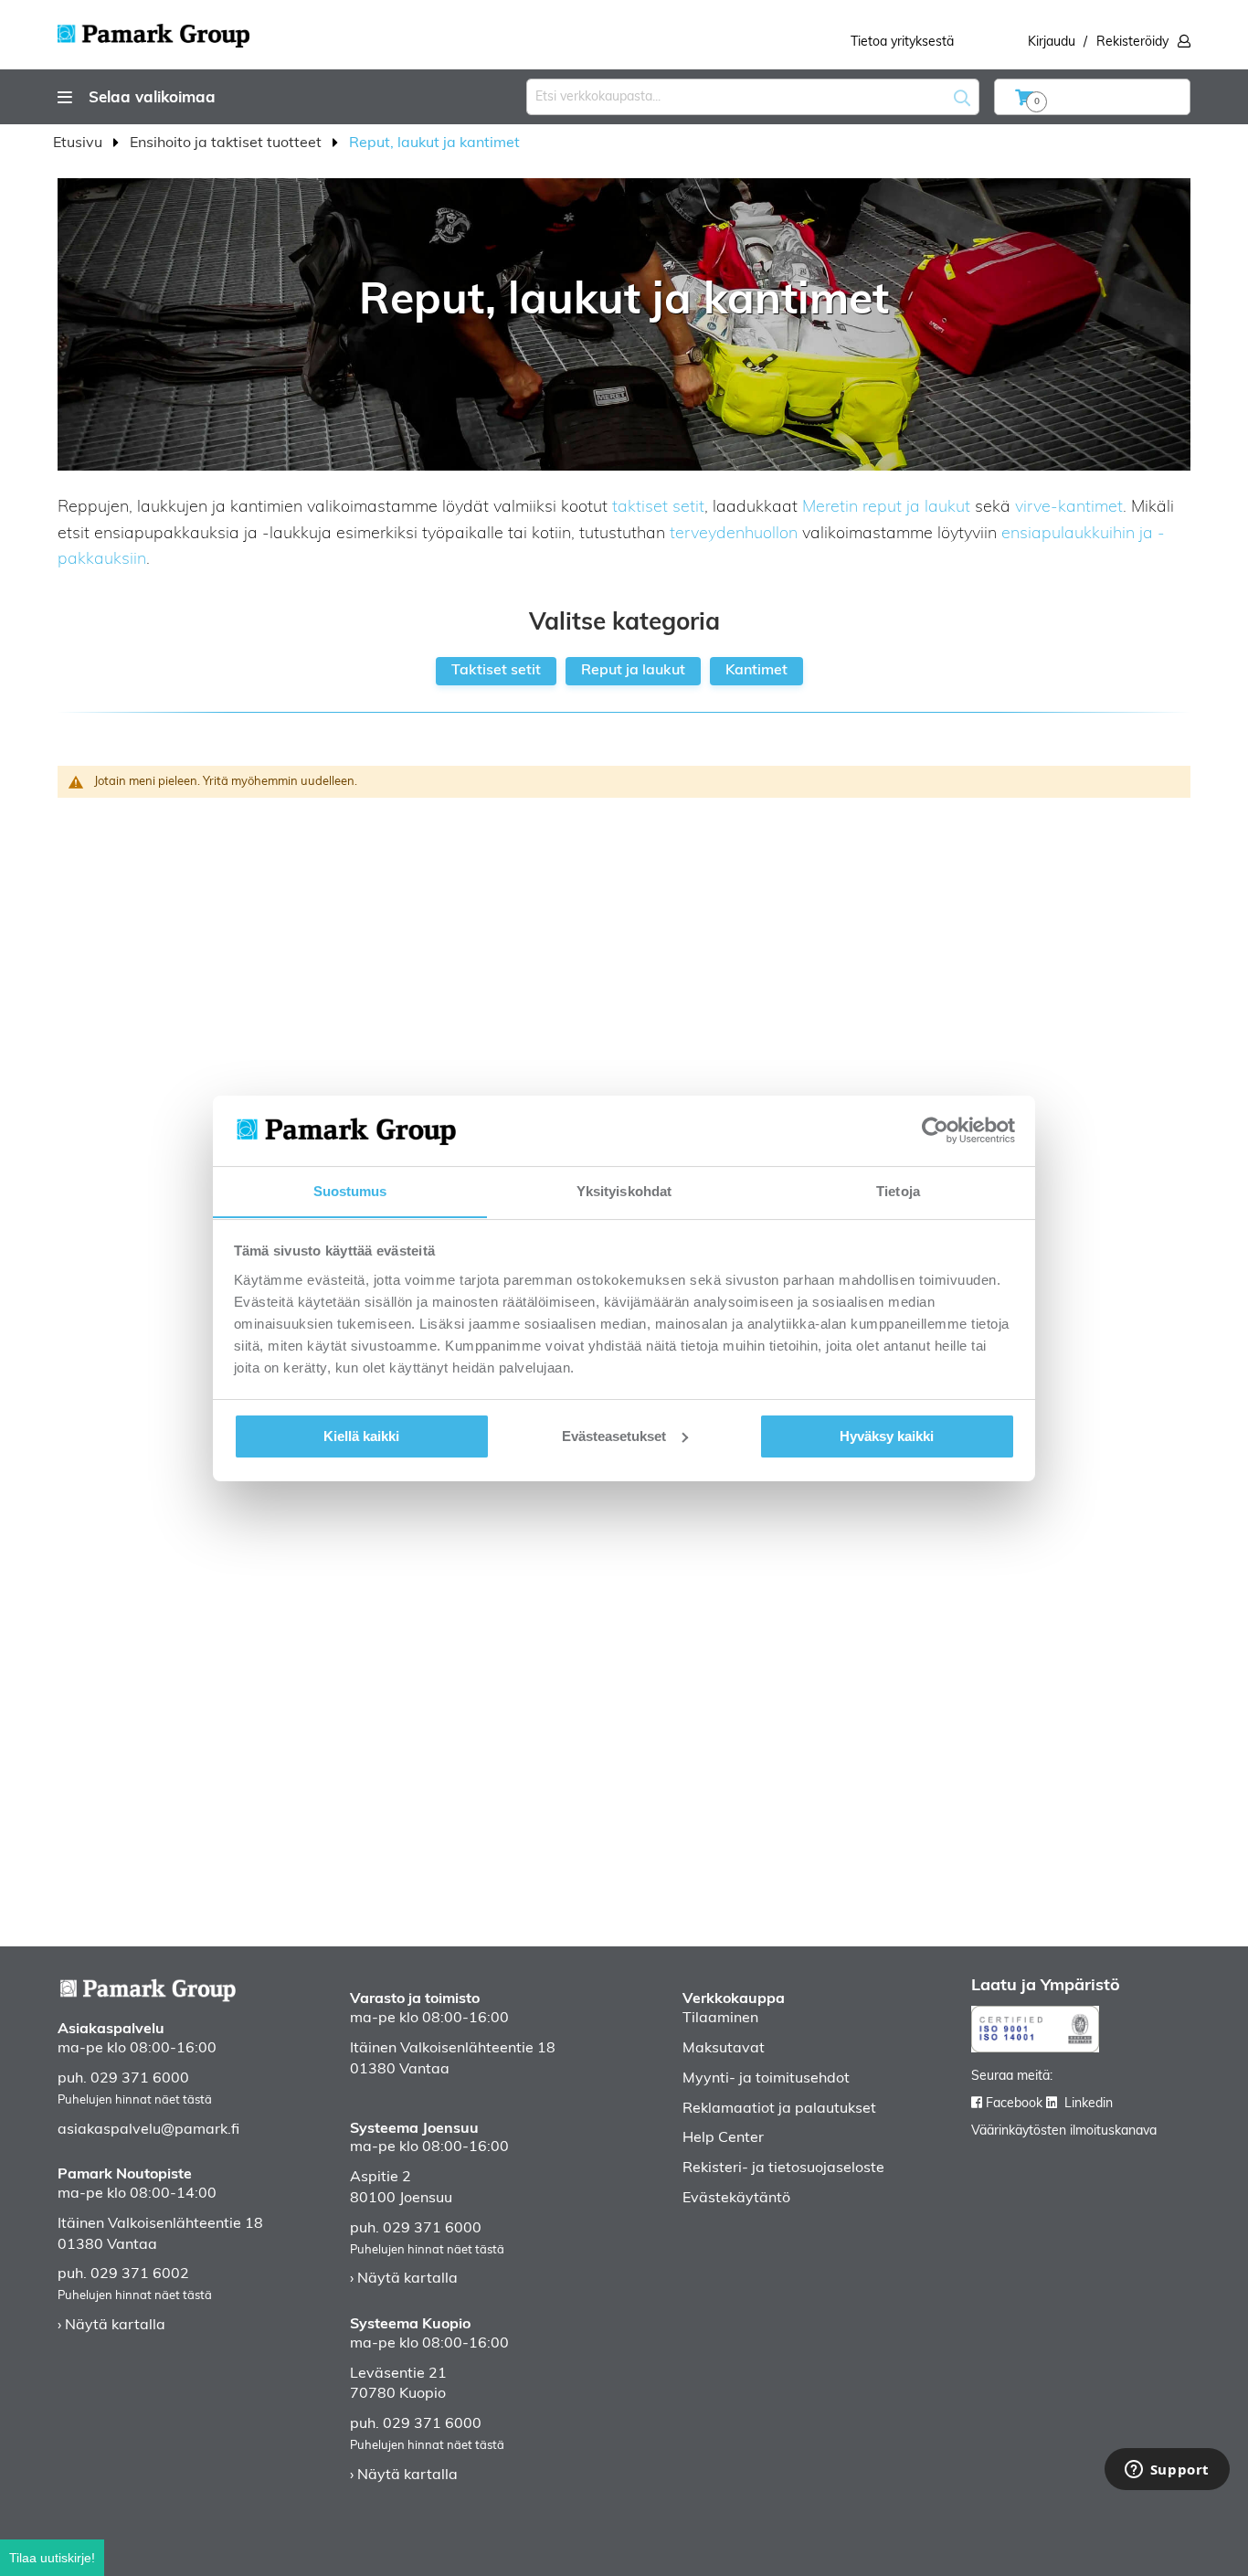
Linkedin (1089, 2104)
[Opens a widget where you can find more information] (1167, 2471)
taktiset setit (658, 508)
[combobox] (753, 97)
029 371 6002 (140, 2274)
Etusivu (79, 143)
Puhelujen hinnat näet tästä (135, 2100)
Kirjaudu (1052, 42)
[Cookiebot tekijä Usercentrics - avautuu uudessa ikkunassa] (935, 1130)
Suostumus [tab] (350, 1190)
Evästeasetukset (614, 1436)
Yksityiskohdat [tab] (624, 1190)
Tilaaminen (720, 2019)
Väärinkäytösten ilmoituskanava (1064, 2131)
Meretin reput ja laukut (886, 508)
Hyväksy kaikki (887, 1436)
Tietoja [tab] (898, 1190)
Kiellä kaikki (361, 1436)
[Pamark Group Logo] (153, 30)
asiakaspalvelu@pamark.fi (148, 2130)
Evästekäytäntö (736, 2199)
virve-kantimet (1069, 508)
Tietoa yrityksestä (902, 42)
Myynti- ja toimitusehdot (766, 2079)
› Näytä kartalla (111, 2326)
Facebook (1014, 2104)
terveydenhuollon (734, 535)
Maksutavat (724, 2049)
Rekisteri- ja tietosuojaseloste (783, 2168)
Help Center (723, 2138)
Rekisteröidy (1132, 42)
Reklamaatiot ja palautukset (779, 2109)
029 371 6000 (140, 2079)
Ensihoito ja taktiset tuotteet (227, 143)
